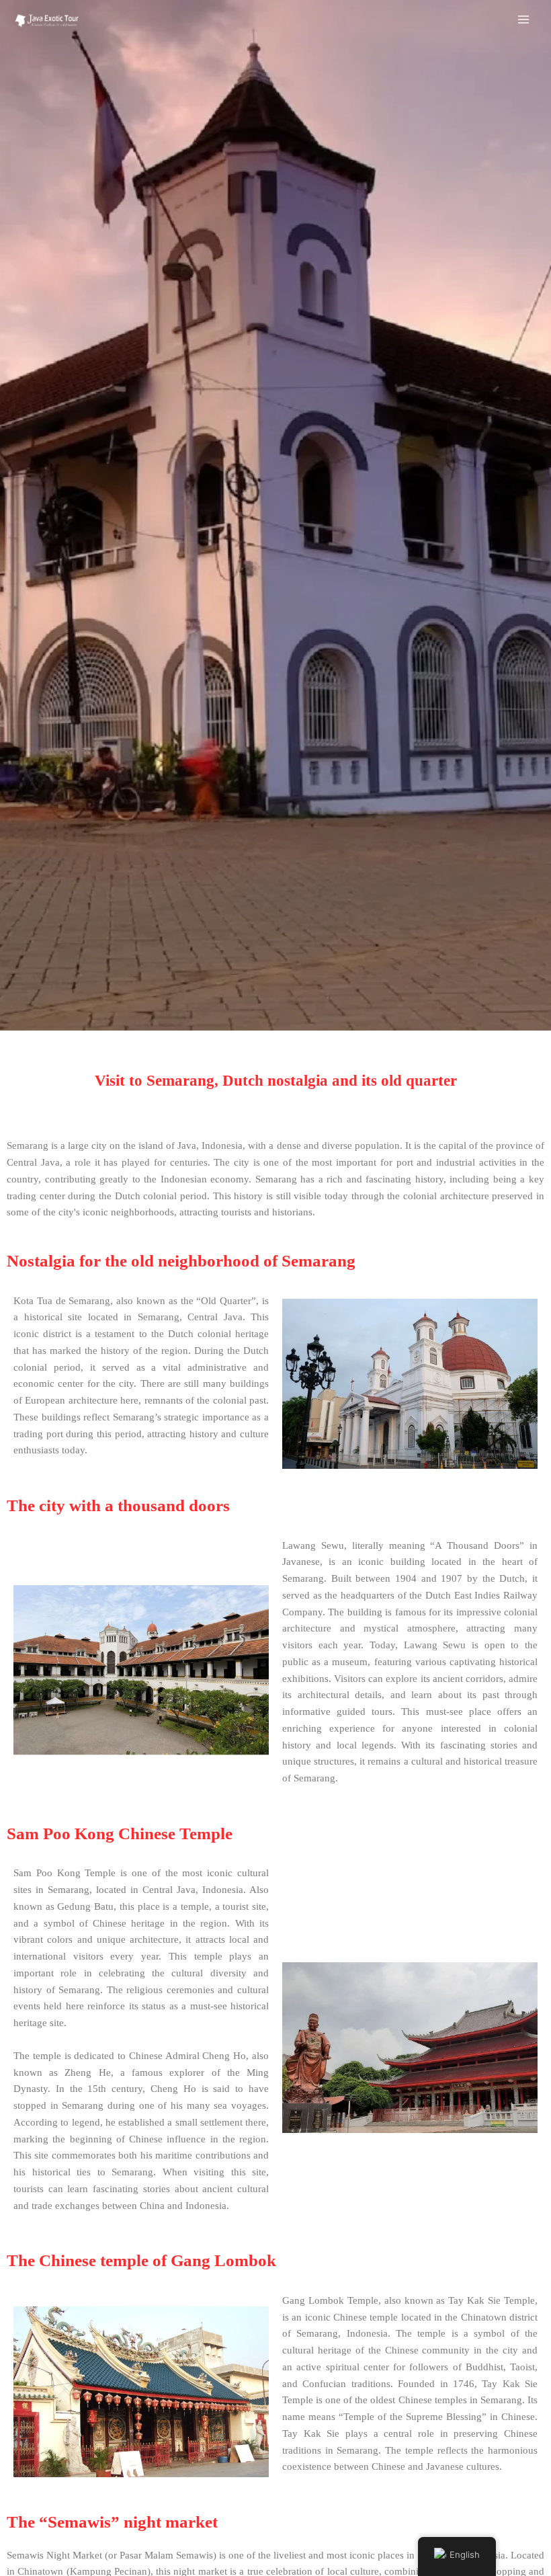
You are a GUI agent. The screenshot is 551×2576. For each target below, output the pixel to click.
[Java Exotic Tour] (47, 20)
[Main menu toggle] (523, 19)
